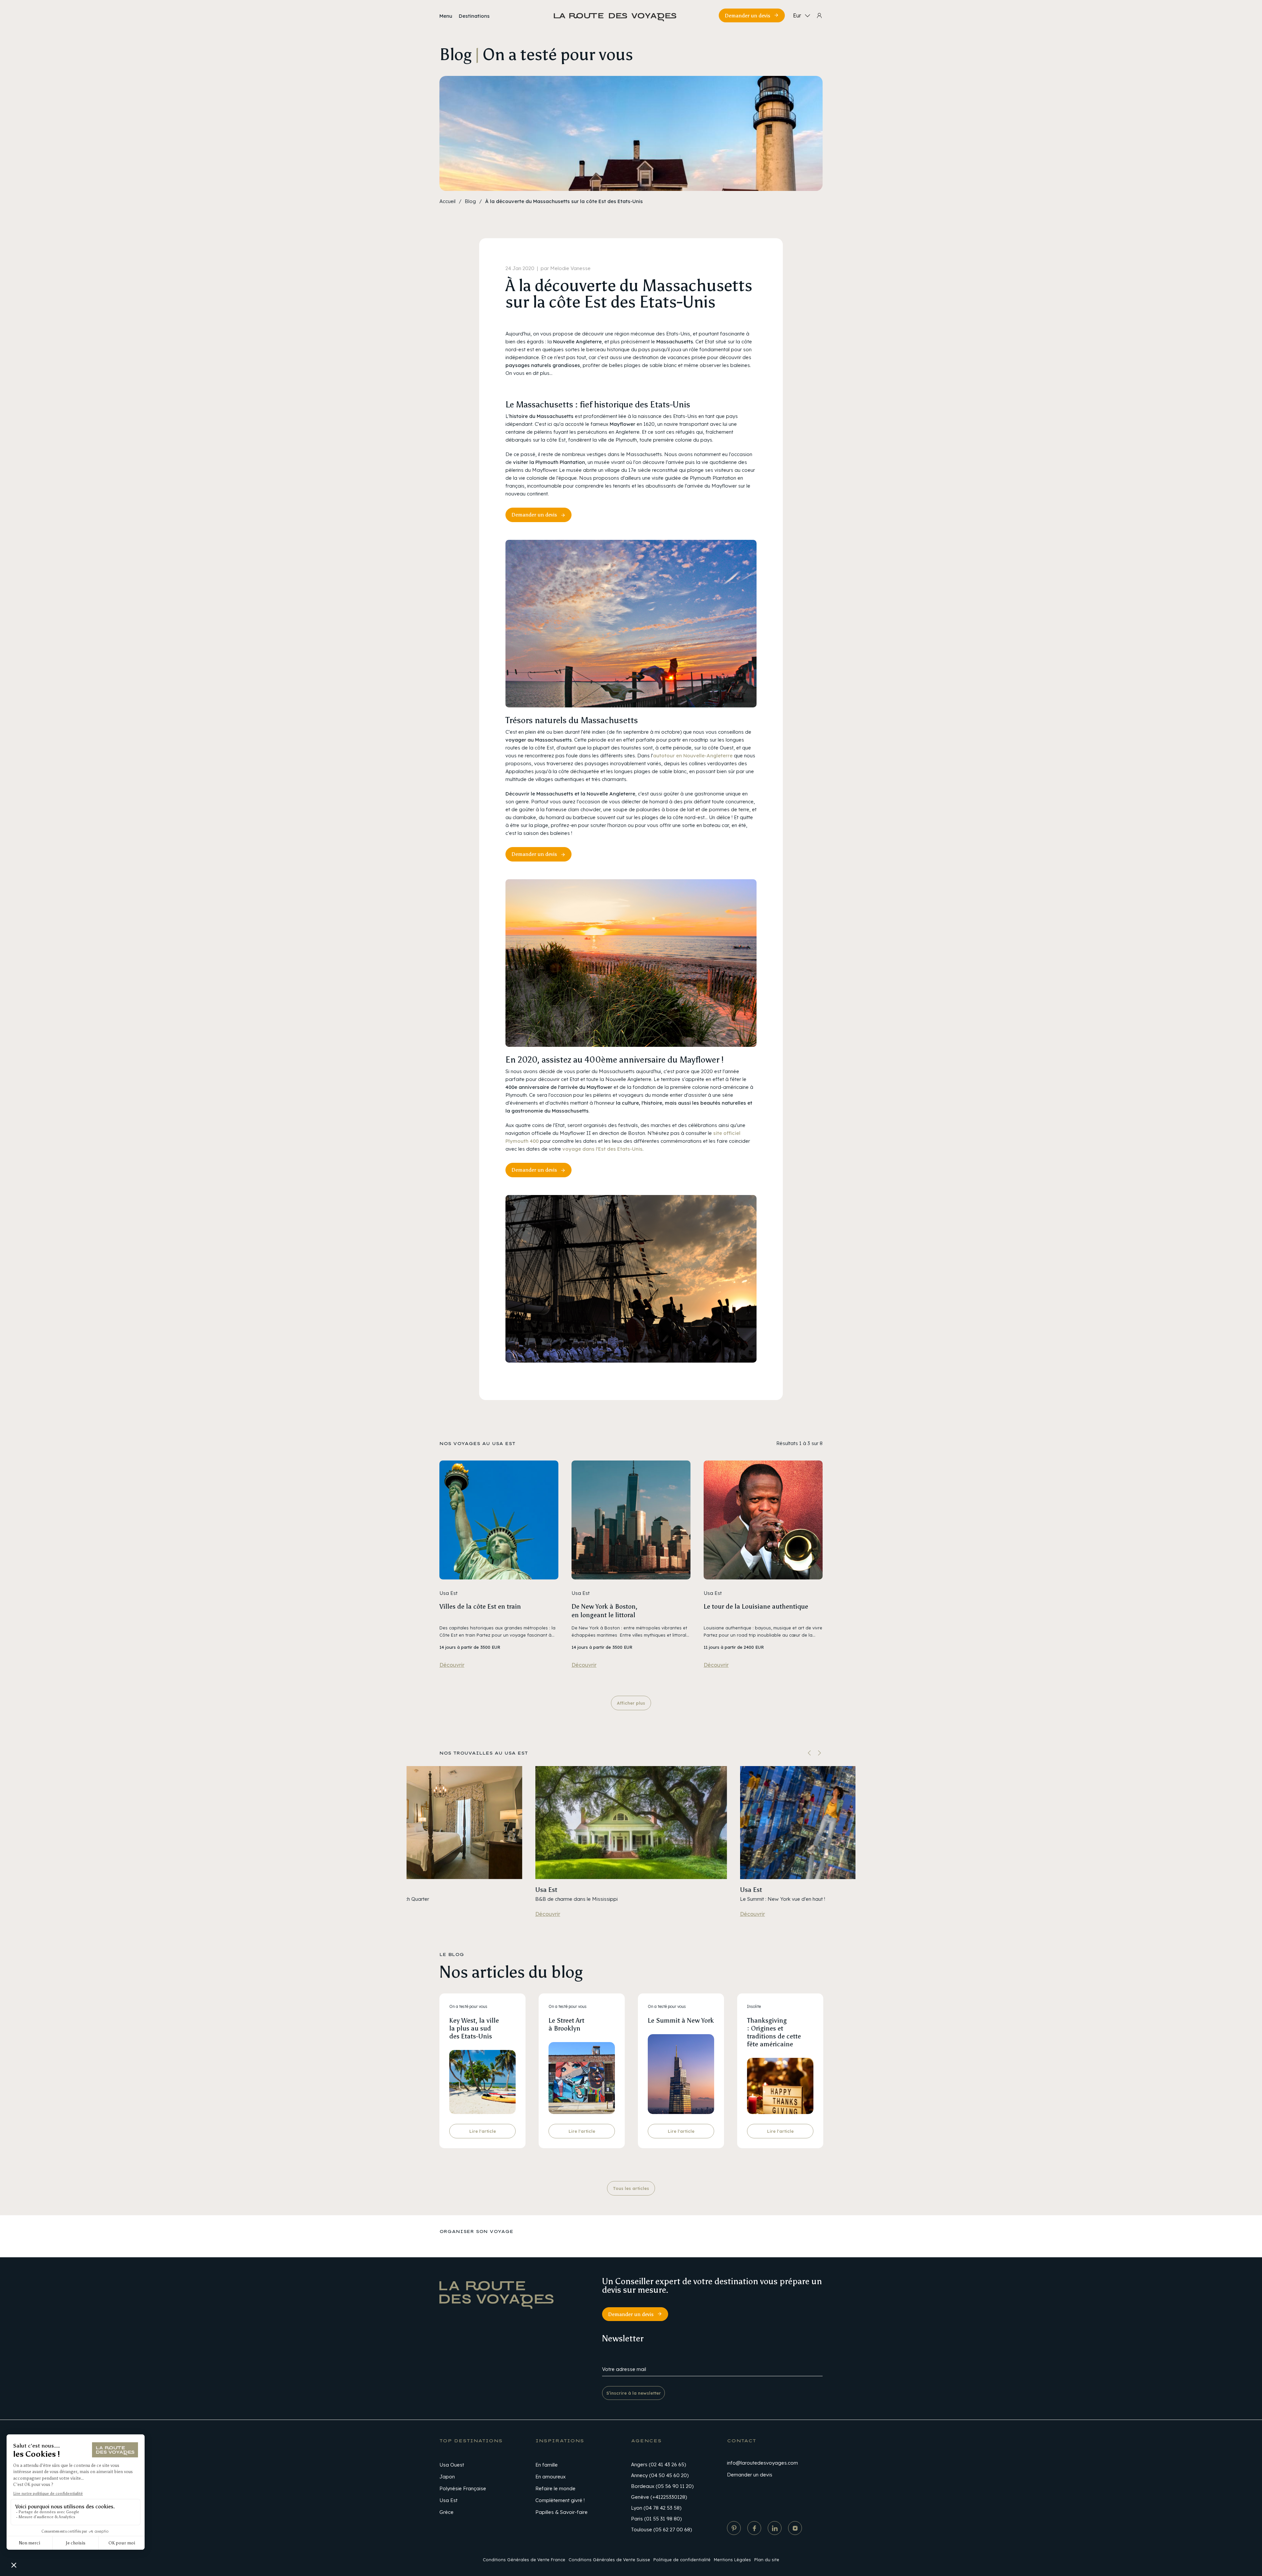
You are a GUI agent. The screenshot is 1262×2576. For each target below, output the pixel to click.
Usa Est (546, 1890)
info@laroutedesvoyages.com (762, 2463)
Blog (470, 201)
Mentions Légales (732, 2560)
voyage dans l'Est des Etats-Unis (602, 1149)
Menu (446, 16)
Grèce (446, 2512)
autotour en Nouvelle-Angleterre (693, 756)
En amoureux (550, 2477)
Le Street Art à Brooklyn (566, 2024)
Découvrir (452, 1665)
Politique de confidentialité (682, 2560)
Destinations (474, 16)
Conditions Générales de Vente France (524, 2560)
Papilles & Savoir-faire (561, 2512)
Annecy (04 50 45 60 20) (660, 2475)
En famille (547, 2465)
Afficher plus (631, 1703)
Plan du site (767, 2560)
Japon (447, 2477)
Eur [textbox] (797, 15)
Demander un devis (748, 16)
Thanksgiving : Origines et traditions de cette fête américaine (774, 2032)
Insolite (754, 2006)
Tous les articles (631, 2188)
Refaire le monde (555, 2488)
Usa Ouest (452, 2465)
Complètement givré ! (560, 2500)
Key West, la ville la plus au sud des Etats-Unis (474, 2028)
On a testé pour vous (468, 2006)
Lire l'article (483, 2131)
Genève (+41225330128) (659, 2497)
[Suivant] (819, 1753)
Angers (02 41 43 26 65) (658, 2464)
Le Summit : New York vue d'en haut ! (783, 1899)
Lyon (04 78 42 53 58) (656, 2508)
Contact (741, 2441)
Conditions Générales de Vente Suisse (609, 2560)
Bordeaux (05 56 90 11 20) (662, 2486)
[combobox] (800, 15)
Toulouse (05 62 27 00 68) (661, 2530)
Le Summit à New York (681, 2020)
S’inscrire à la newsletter (634, 2393)
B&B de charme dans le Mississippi (577, 1899)
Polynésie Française (463, 2488)
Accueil (447, 201)
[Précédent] (809, 1753)
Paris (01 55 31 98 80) (656, 2519)
